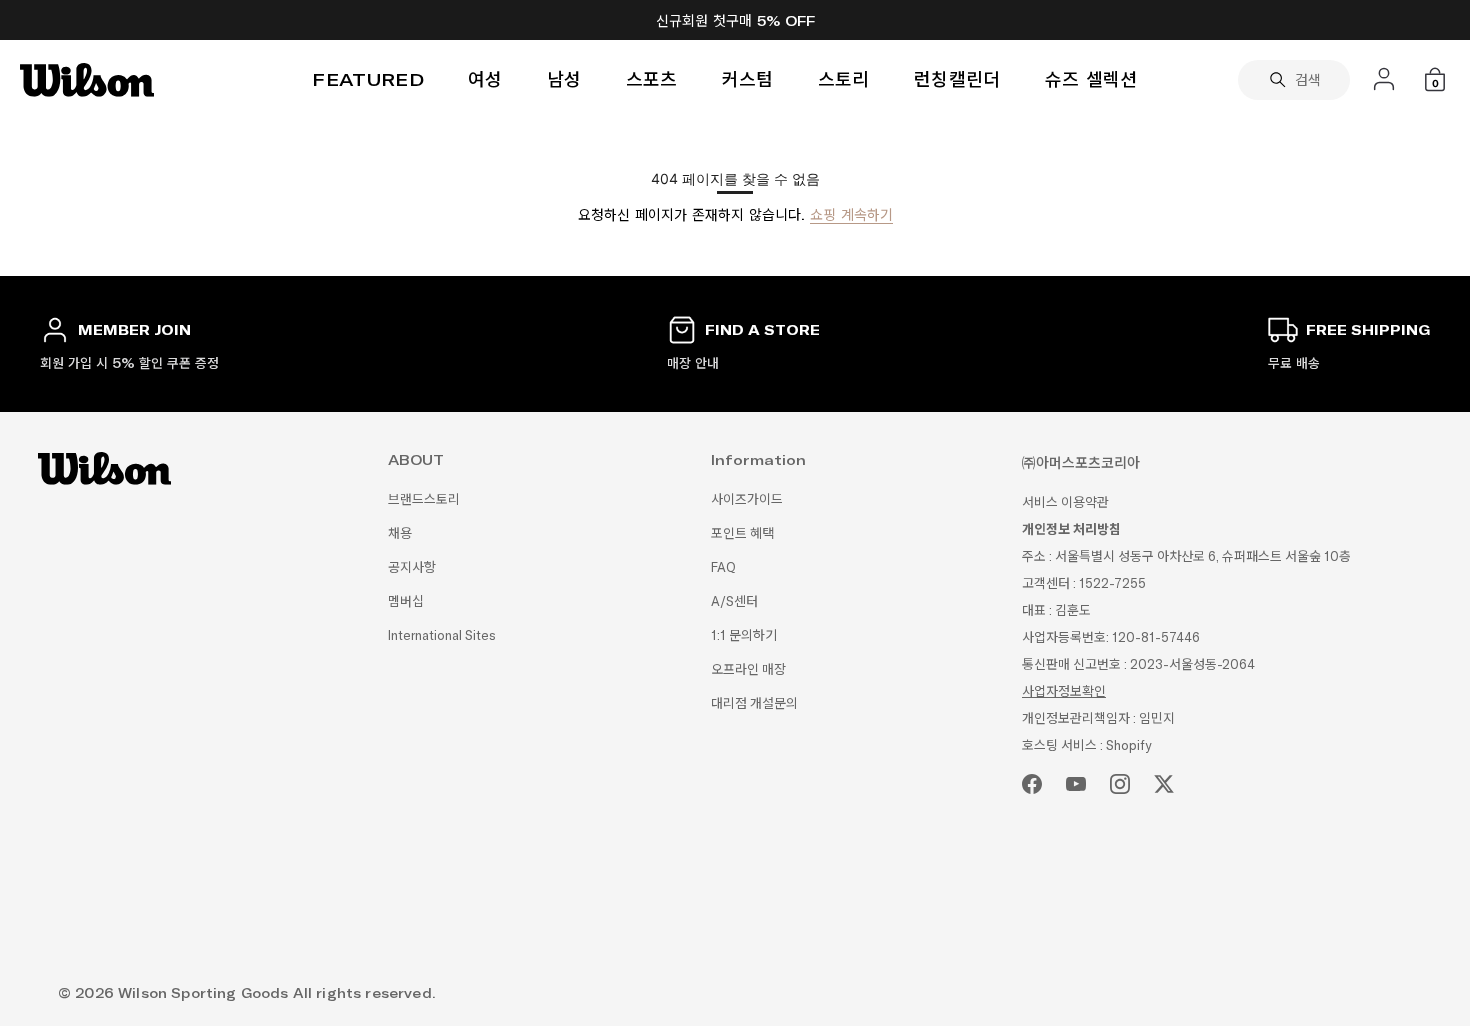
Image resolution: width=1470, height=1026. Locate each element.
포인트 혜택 (742, 533)
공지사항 (412, 567)
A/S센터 (734, 601)
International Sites (442, 635)
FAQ (723, 567)
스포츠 (652, 79)
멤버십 (406, 601)
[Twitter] (1164, 784)
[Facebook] (1032, 784)
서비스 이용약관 (1065, 502)
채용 (400, 533)
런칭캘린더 (957, 79)
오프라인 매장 (748, 669)
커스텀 (748, 79)
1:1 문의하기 (744, 635)
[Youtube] (1076, 784)
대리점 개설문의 (754, 703)
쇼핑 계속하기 (851, 215)
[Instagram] (1120, 784)
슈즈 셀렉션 (1091, 79)
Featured (368, 79)
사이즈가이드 (747, 499)
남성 (564, 79)
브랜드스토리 (424, 499)
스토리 (844, 79)
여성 (485, 79)
